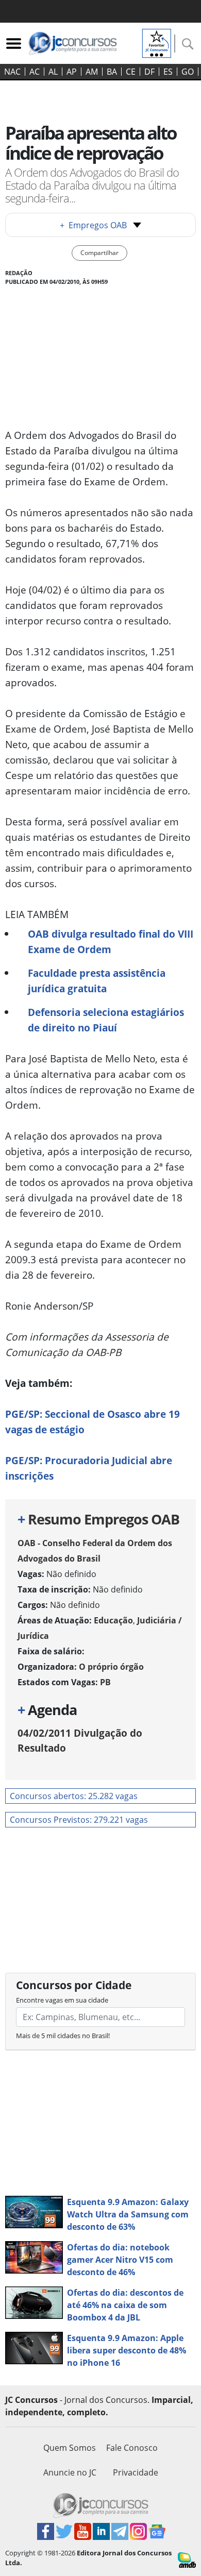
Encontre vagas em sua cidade (62, 2000)
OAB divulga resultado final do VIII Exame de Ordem (111, 942)
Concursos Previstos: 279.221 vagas (79, 1820)
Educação (113, 1620)
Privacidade (136, 2472)
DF (149, 72)
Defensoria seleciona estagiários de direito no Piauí (106, 1020)
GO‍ (188, 72)
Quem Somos (70, 2448)
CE (131, 72)
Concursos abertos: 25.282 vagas (74, 1796)
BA (112, 72)
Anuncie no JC (70, 2472)
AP (72, 72)
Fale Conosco (132, 2448)
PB (105, 1682)
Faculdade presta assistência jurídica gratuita (97, 981)
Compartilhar (99, 253)
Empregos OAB (93, 225)
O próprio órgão (111, 1667)
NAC (12, 72)
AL (53, 72)
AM (92, 72)
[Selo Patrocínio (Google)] (157, 42)
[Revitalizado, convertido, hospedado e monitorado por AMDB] (187, 2559)
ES (168, 72)
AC (35, 72)
